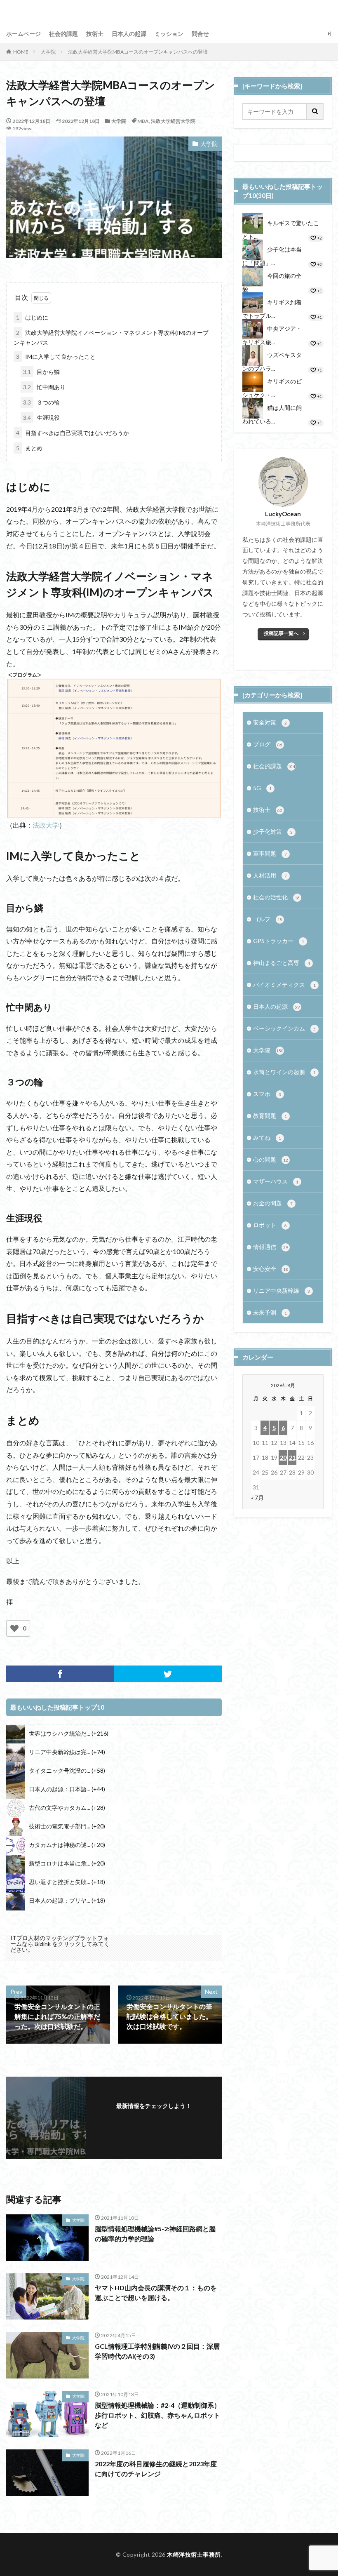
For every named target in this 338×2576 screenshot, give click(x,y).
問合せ (200, 34)
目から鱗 (41, 372)
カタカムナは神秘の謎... (60, 1845)
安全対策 (270, 722)
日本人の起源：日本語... (60, 1789)
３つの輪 (41, 402)
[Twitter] (168, 1674)
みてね (267, 1137)
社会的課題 (63, 34)
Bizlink (43, 1944)
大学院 (48, 52)
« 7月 (257, 1497)
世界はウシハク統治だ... (60, 1733)
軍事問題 (270, 853)
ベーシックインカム (284, 1028)
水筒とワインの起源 (284, 1072)
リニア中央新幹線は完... (60, 1752)
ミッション (169, 34)
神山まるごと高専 (282, 963)
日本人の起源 (129, 34)
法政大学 (46, 825)
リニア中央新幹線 (282, 1290)
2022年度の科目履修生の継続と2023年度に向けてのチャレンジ (156, 2469)
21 (292, 1457)
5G (262, 788)
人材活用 (270, 875)
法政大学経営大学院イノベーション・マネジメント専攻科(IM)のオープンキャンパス (111, 338)
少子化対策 (273, 832)
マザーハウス (276, 1181)
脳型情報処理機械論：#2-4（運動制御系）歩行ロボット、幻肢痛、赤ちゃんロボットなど (158, 2415)
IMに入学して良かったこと (56, 356)
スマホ (267, 1094)
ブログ (268, 744)
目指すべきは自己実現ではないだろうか (73, 433)
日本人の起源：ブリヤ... (60, 1900)
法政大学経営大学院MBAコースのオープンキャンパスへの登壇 (138, 52)
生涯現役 (41, 418)
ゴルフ (268, 919)
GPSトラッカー (279, 941)
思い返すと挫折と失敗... (60, 1882)
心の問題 (271, 1159)
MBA (143, 121)
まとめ (29, 448)
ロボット (270, 1225)
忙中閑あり (44, 387)
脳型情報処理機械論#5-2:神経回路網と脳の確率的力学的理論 (155, 2234)
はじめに (32, 317)
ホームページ (23, 34)
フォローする (154, 2117)
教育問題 (270, 1116)
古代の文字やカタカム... (60, 1808)
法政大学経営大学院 (173, 121)
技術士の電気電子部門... (60, 1826)
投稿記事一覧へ (281, 633)
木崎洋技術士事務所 (194, 2554)
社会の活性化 (276, 897)
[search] (315, 112)
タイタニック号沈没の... (60, 1770)
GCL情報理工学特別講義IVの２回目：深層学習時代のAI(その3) (157, 2351)
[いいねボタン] (14, 1628)
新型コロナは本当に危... (60, 1863)
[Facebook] (60, 1674)
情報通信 (271, 1247)
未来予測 (270, 1312)
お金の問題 (273, 1203)
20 (283, 1457)
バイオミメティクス (284, 985)
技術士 (95, 34)
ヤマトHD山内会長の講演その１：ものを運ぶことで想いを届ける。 (156, 2293)
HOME (21, 52)
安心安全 (271, 1269)
